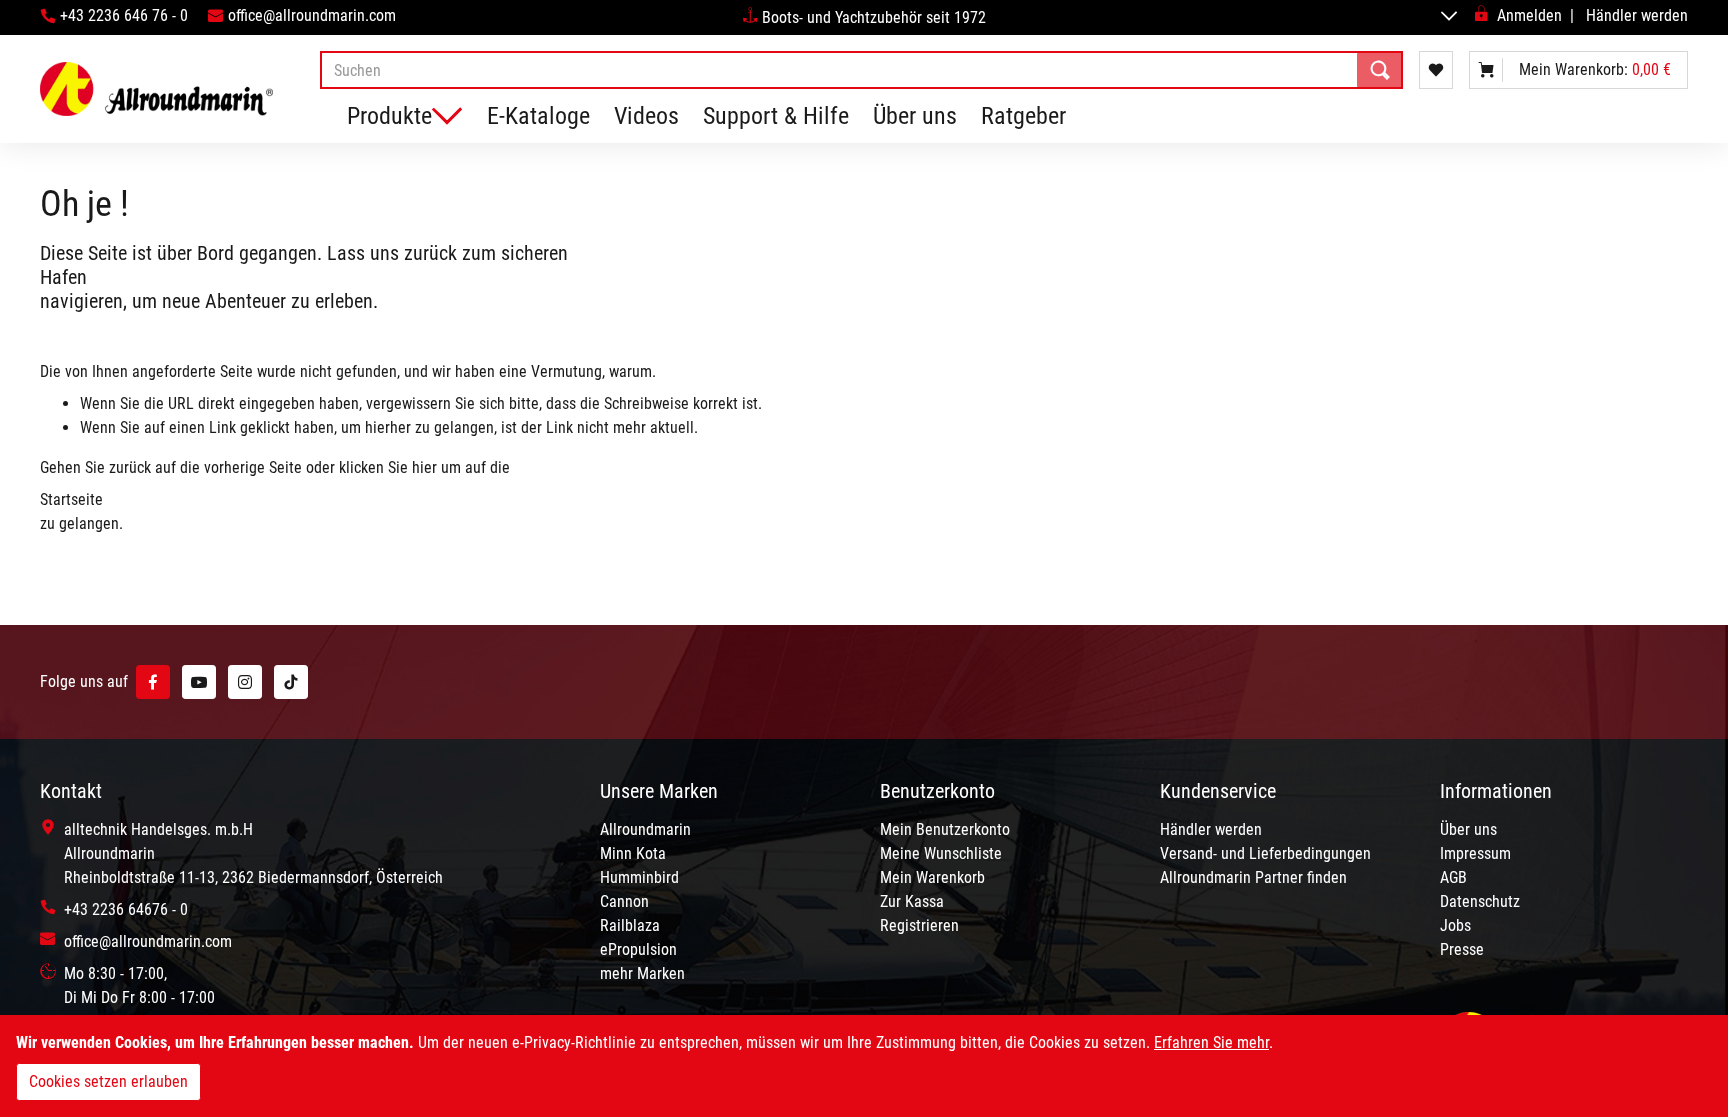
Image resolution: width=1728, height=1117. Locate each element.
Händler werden (1637, 15)
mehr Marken (642, 973)
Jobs (1455, 925)
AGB (1453, 877)
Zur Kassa (912, 901)
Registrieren (919, 925)
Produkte (389, 116)
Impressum (1475, 853)
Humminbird (639, 877)
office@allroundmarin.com (312, 15)
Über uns (915, 116)
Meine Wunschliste (941, 853)
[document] (864, 1066)
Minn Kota (633, 853)
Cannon (624, 901)
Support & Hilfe (776, 116)
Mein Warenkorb (932, 877)
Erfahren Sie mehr (1211, 1042)
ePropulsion (638, 949)
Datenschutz (1480, 901)
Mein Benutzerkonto (945, 829)
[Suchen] (1380, 70)
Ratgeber (1023, 116)
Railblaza (630, 925)
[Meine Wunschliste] (1436, 70)
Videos (646, 116)
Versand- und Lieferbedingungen (1265, 853)
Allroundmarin (645, 829)
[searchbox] (861, 70)
